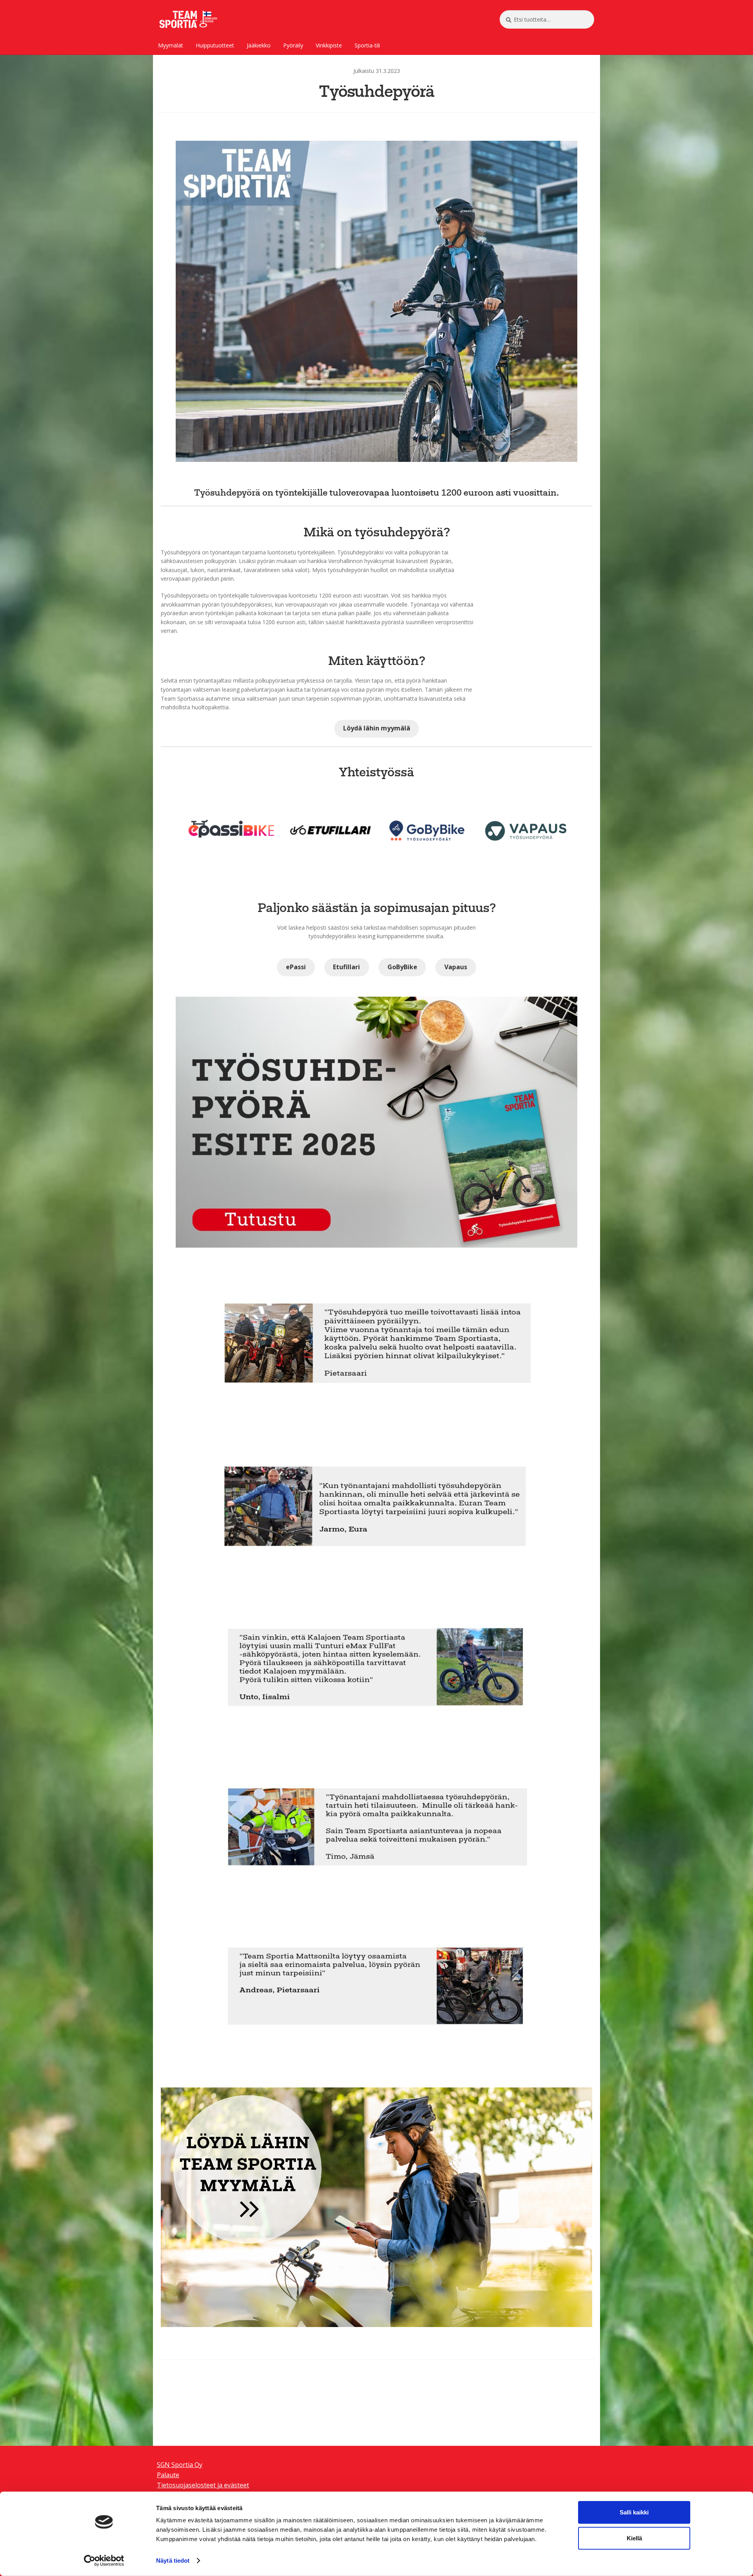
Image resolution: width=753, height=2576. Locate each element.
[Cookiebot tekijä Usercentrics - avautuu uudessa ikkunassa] (104, 2561)
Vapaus (456, 967)
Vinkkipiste (329, 45)
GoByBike (402, 967)
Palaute (168, 2475)
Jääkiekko (259, 45)
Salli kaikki (634, 2512)
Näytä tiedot (173, 2561)
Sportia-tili (367, 45)
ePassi (296, 967)
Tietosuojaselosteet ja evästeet (203, 2485)
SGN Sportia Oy (180, 2465)
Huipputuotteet (215, 45)
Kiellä (634, 2538)
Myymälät (171, 45)
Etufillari (346, 967)
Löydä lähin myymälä (377, 728)
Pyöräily (293, 45)
